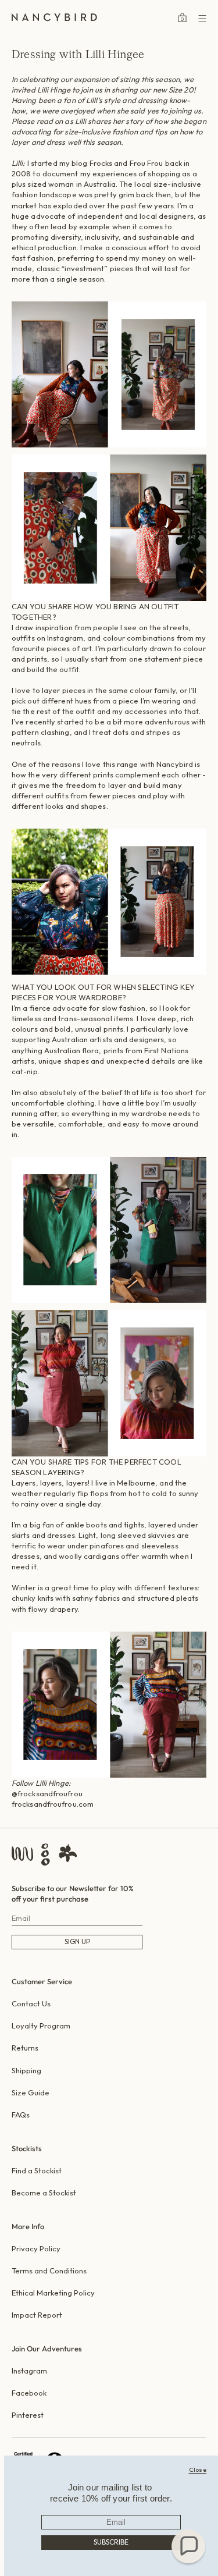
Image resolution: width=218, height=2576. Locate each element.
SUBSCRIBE (111, 2542)
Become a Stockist (44, 2193)
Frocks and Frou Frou (126, 163)
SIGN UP (77, 1941)
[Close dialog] (198, 2470)
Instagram (29, 2371)
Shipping (26, 2070)
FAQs (21, 2115)
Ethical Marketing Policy (53, 2293)
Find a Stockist (37, 2170)
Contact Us (31, 2003)
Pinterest (28, 2415)
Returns (25, 2048)
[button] (188, 2546)
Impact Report (37, 2315)
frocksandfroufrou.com (53, 1804)
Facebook (29, 2393)
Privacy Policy (36, 2248)
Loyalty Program (41, 2026)
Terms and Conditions (49, 2271)
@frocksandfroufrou (47, 1793)
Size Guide (31, 2092)
